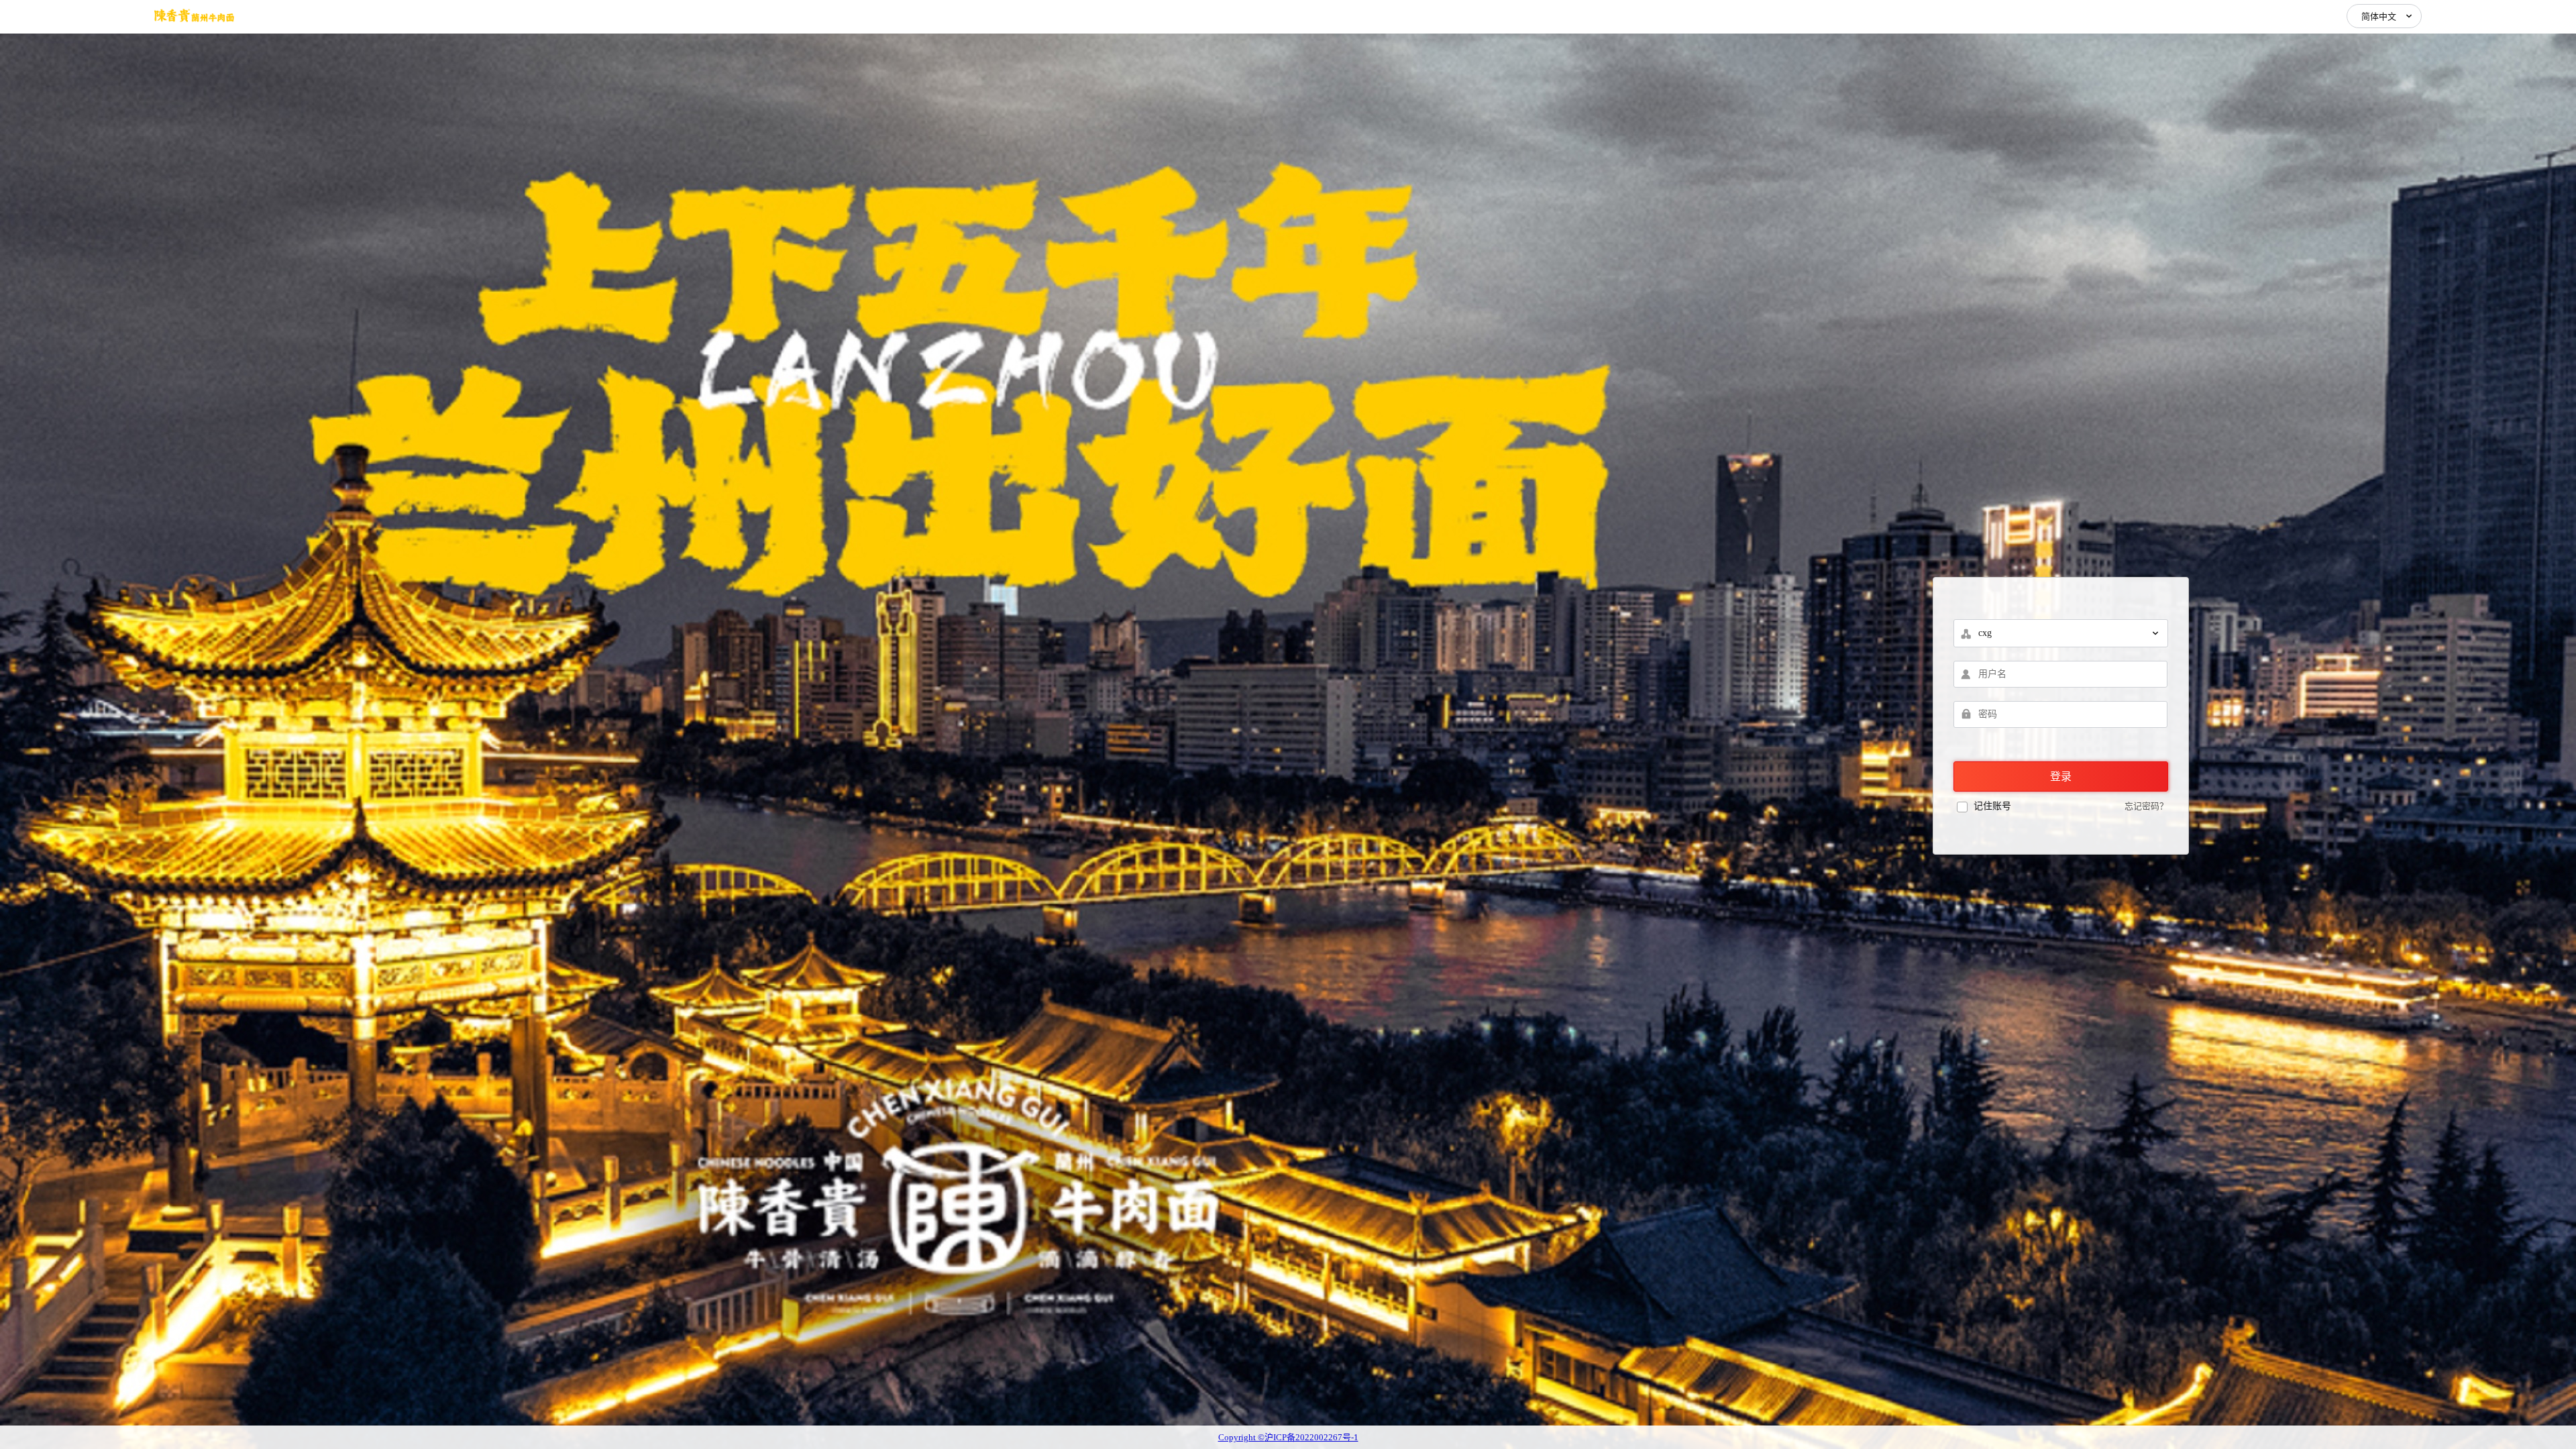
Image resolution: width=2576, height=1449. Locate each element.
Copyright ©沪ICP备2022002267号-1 (1288, 1437)
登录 (2061, 776)
